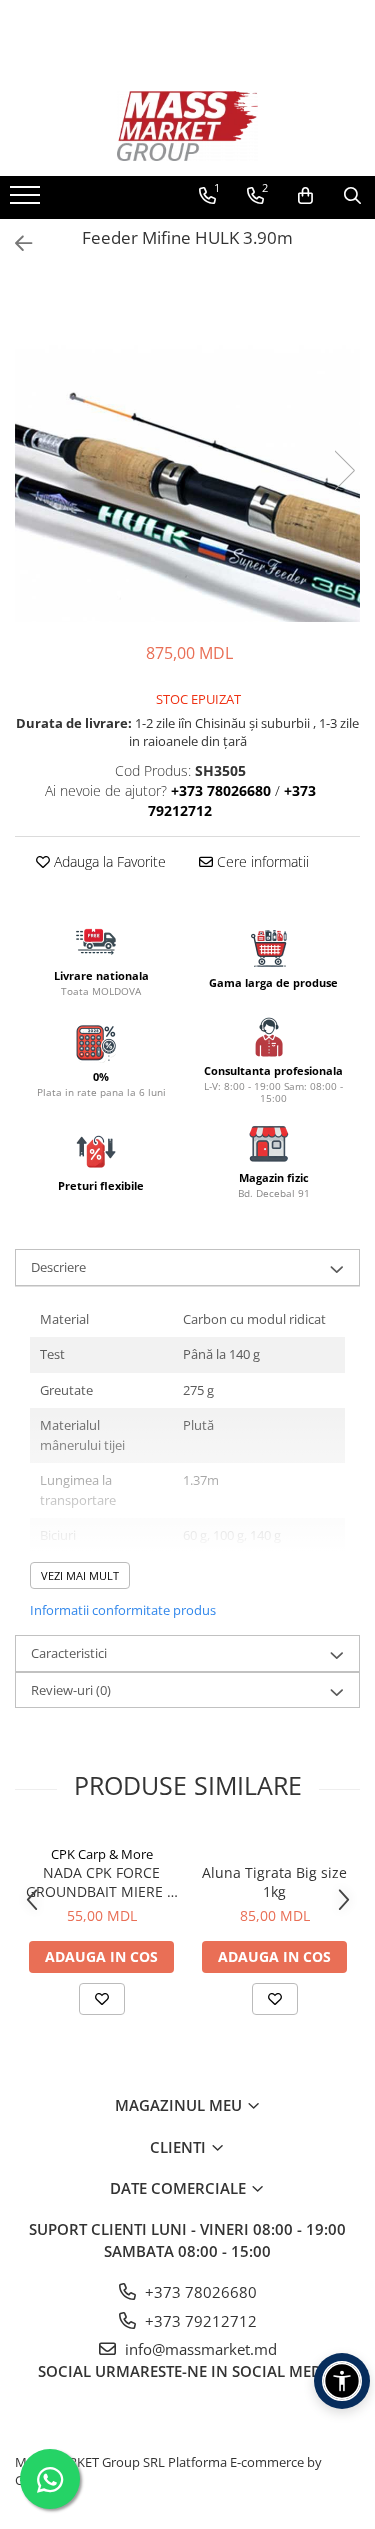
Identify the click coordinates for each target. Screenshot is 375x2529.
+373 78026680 (199, 2292)
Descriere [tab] (58, 1267)
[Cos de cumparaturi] (305, 196)
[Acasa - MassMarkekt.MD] (188, 126)
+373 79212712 (199, 2321)
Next (344, 470)
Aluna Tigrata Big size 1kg (274, 1882)
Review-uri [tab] (71, 1690)
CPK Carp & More (102, 1854)
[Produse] (27, 201)
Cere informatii (261, 861)
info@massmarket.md (199, 2349)
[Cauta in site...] (352, 196)
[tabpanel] (187, 449)
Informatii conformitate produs (123, 1610)
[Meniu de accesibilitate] (342, 2381)
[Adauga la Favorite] (102, 1999)
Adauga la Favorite (108, 861)
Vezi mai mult (80, 1575)
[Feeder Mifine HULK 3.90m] (187, 449)
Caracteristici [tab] (69, 1653)
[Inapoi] (15, 243)
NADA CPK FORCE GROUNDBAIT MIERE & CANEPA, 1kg (101, 1882)
